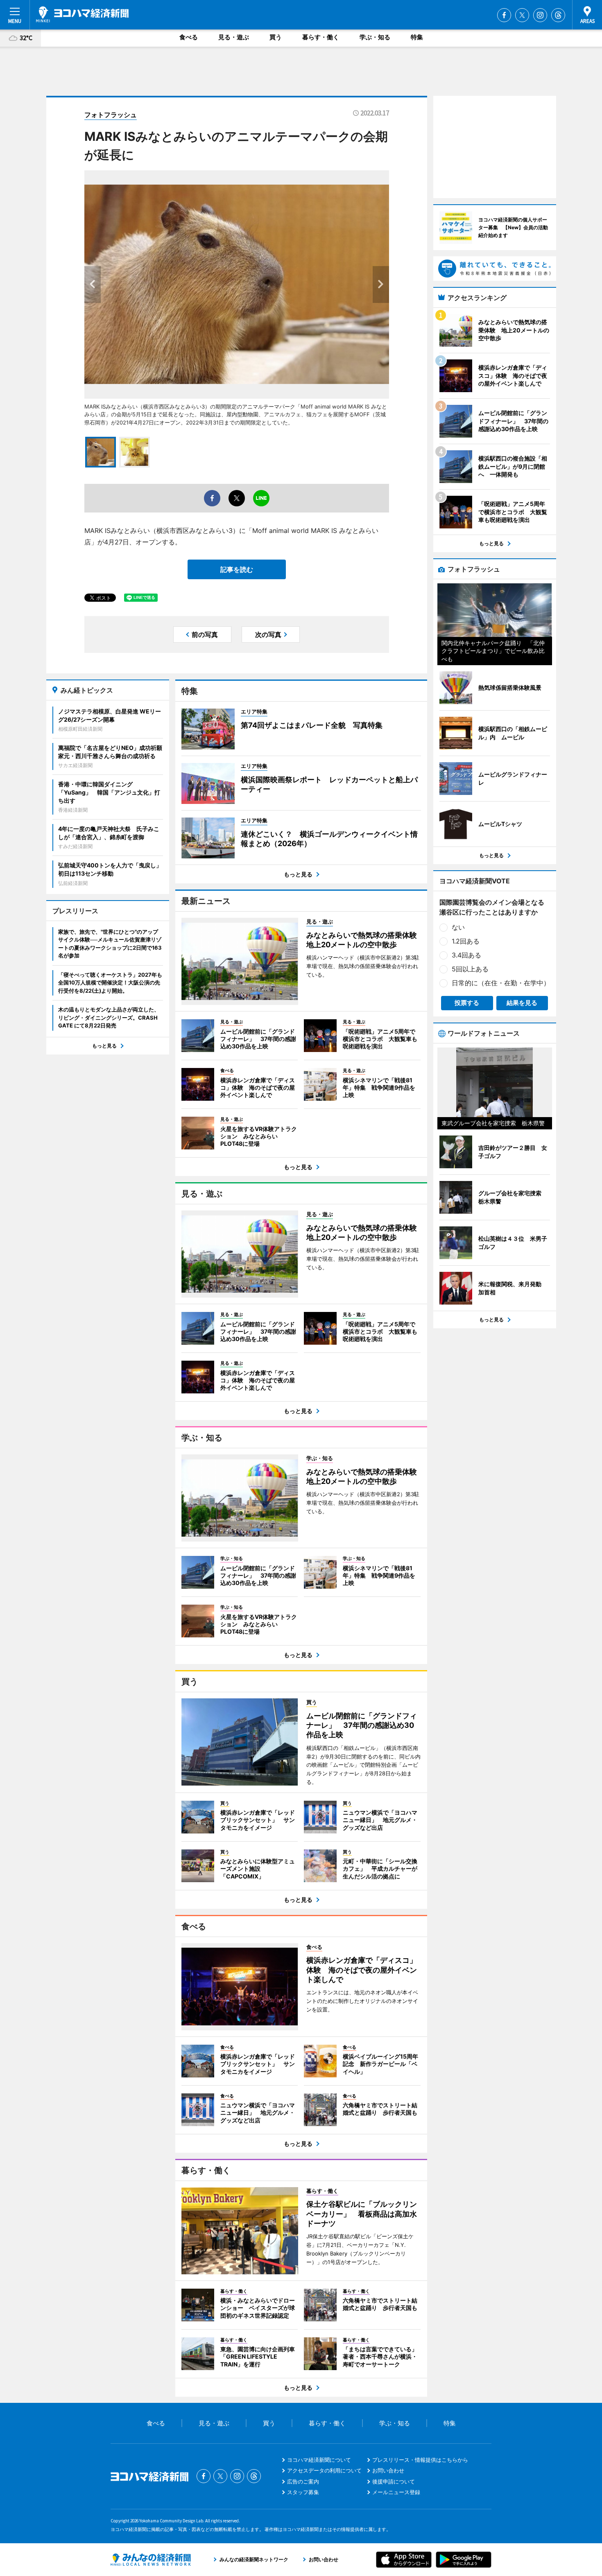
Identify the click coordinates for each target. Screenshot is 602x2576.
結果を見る (522, 1003)
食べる (189, 37)
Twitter (522, 15)
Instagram (540, 15)
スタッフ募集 (303, 2492)
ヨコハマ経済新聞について (319, 2460)
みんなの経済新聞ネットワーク (151, 2560)
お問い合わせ (388, 2470)
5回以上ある (470, 969)
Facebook (504, 15)
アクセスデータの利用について (324, 2470)
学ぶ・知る (375, 37)
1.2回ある (466, 941)
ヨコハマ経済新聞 (82, 14)
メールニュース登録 (396, 2492)
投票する (467, 1003)
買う (276, 37)
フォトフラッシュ (111, 115)
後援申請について (394, 2481)
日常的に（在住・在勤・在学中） (501, 983)
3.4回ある (466, 955)
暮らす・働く (321, 37)
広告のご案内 (303, 2481)
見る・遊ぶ (234, 37)
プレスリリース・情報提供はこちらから (420, 2460)
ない (458, 927)
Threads (558, 15)
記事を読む (237, 569)
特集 (417, 37)
